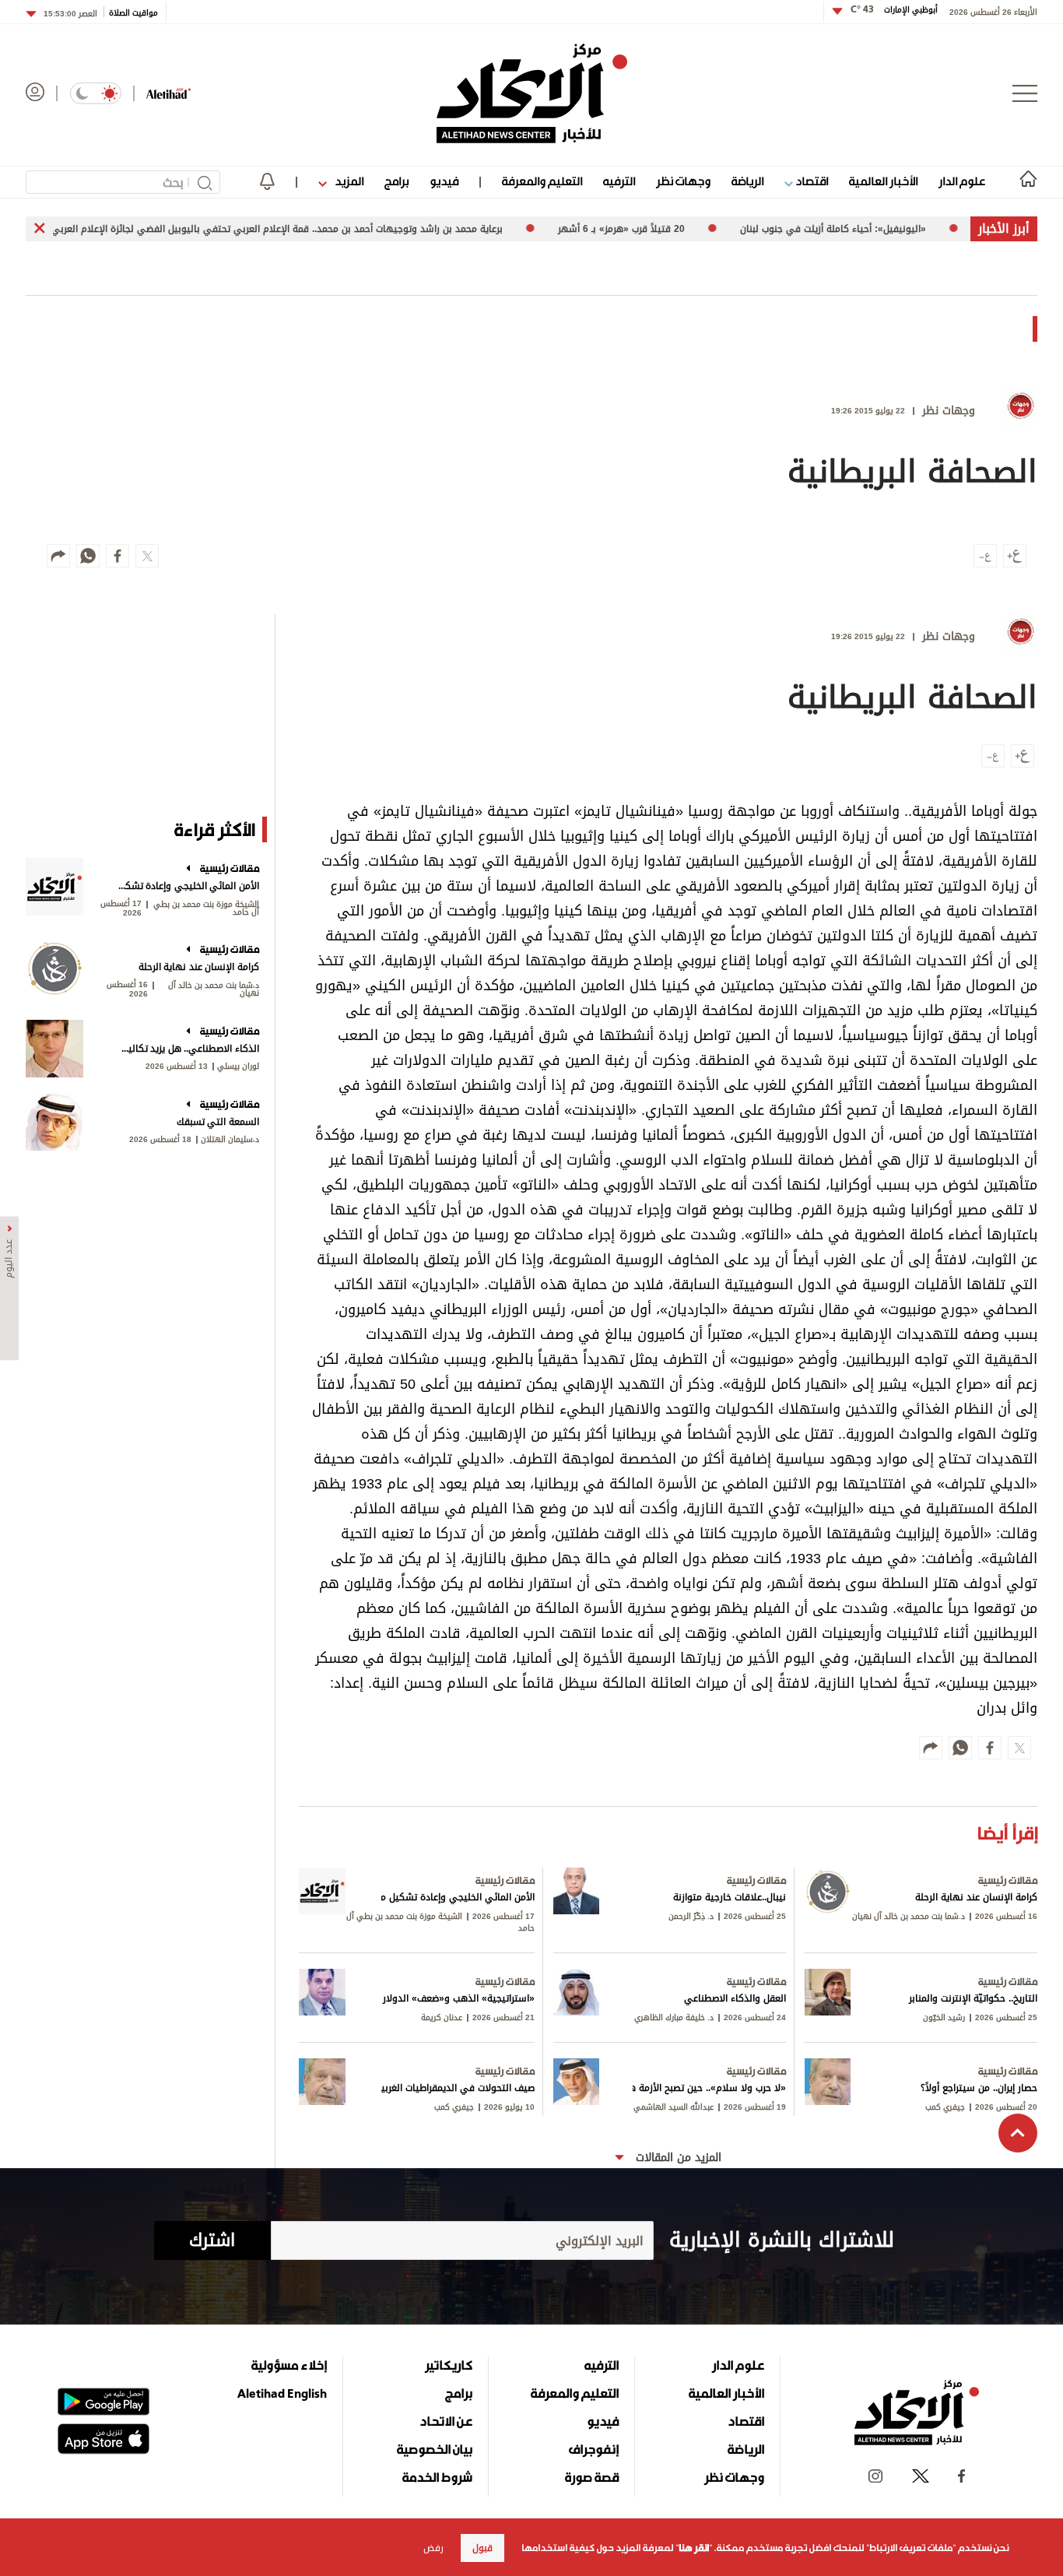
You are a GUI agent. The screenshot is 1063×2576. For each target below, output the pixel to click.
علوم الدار (962, 181)
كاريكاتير (449, 2365)
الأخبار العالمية (883, 181)
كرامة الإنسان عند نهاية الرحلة (199, 967)
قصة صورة (592, 2477)
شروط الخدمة (437, 2477)
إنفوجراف (594, 2449)
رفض (433, 2548)
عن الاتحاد (446, 2421)
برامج (396, 181)
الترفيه (619, 181)
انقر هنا (694, 2548)
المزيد (348, 181)
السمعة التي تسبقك (218, 1122)
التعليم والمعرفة (542, 181)
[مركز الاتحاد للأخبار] (532, 93)
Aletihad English (282, 2393)
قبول (482, 2548)
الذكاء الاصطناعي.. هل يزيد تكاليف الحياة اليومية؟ (187, 1049)
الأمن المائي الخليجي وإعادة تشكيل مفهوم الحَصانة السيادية (187, 886)
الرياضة (747, 181)
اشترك (212, 2240)
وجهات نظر (683, 181)
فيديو (444, 181)
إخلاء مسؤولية (289, 2365)
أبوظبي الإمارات (894, 10)
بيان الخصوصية (435, 2449)
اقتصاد (810, 181)
